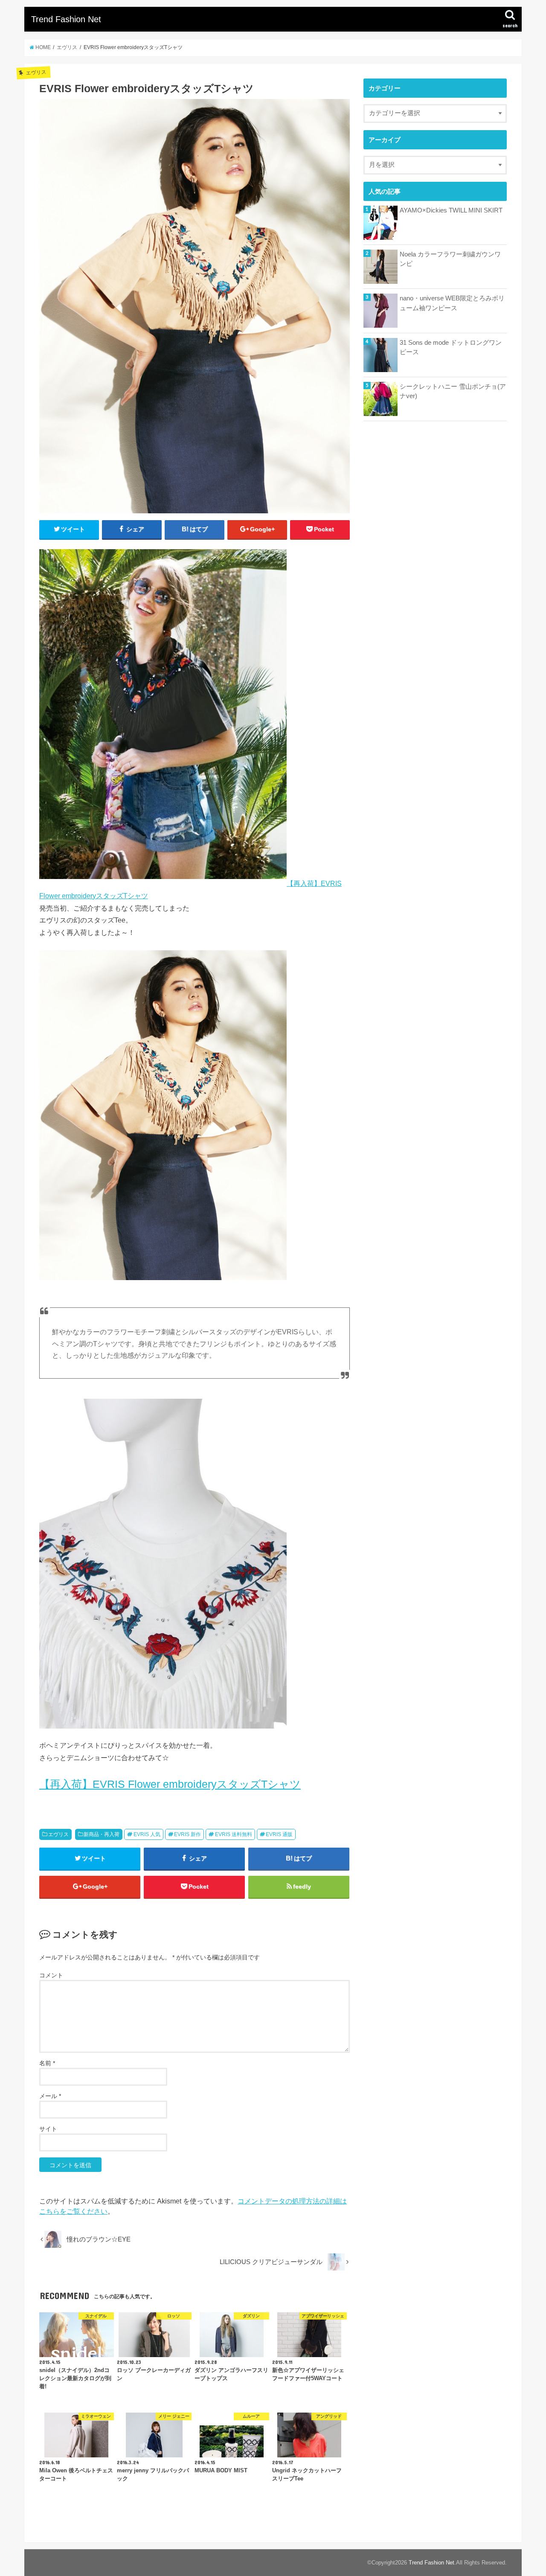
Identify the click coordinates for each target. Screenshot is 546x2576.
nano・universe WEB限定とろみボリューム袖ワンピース (452, 303)
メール (50, 2096)
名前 (47, 2063)
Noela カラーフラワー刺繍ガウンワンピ (450, 259)
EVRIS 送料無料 (234, 1834)
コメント (51, 1975)
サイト (48, 2129)
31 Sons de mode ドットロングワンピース (451, 347)
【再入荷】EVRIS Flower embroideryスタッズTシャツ (170, 1784)
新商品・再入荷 (102, 1834)
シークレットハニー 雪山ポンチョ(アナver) (453, 391)
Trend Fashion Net (66, 19)
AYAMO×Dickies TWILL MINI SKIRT (451, 210)
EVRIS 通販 (279, 1834)
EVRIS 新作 (187, 1834)
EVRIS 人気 (147, 1834)
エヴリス (58, 1834)
